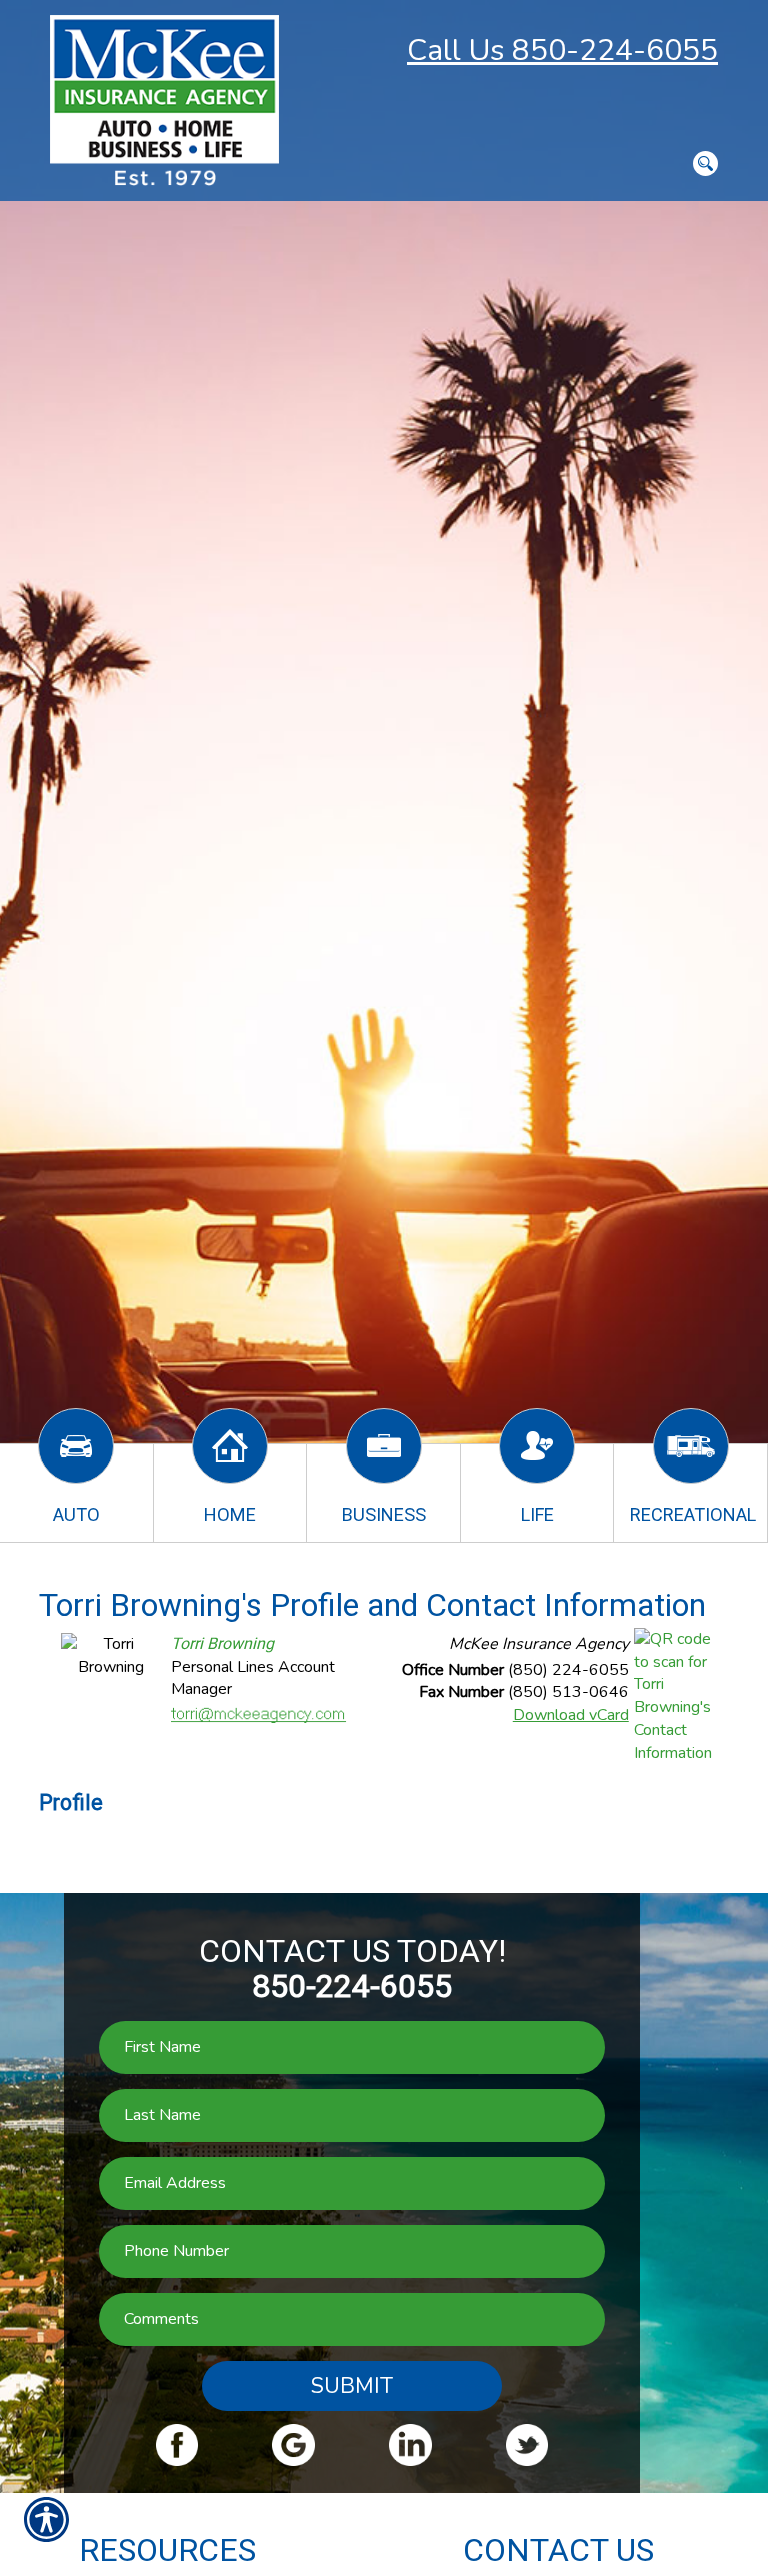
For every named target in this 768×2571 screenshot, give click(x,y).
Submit (352, 2386)
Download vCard (571, 1715)
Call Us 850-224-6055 (562, 50)
